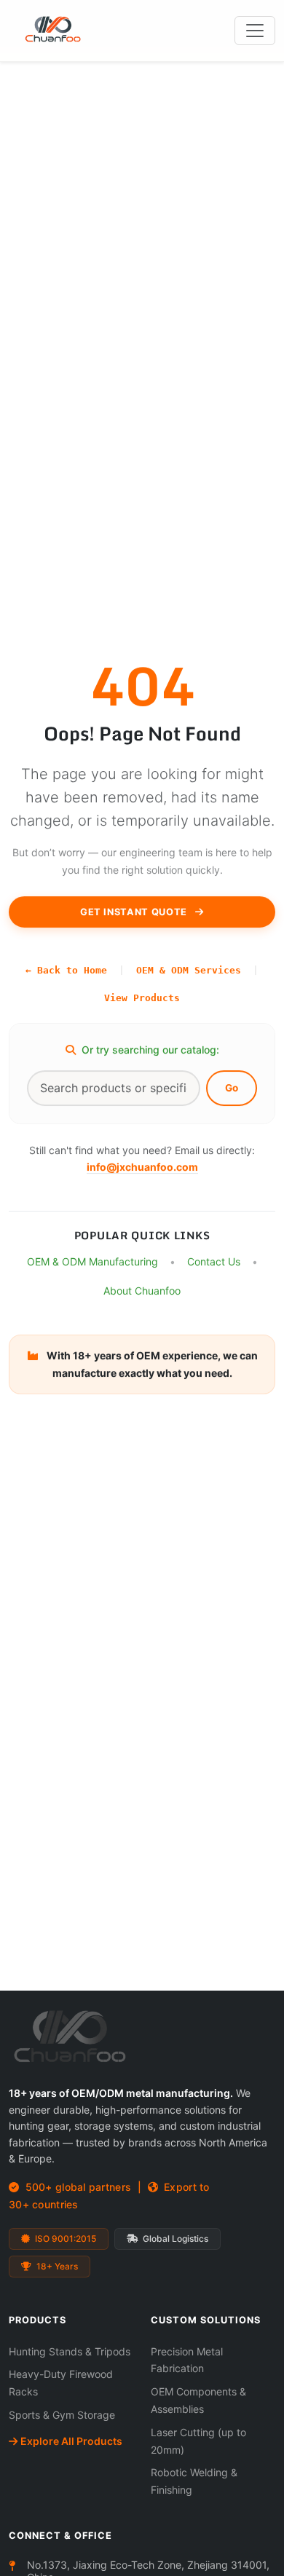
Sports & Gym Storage (62, 2415)
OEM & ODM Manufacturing (92, 1262)
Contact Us (214, 1262)
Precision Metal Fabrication (187, 2360)
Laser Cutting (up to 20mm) (198, 2441)
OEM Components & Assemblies (198, 2400)
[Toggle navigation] (255, 31)
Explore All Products (71, 2441)
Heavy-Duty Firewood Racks (61, 2383)
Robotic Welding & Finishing (194, 2481)
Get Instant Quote (135, 912)
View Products (142, 998)
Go (232, 1089)
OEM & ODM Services (189, 970)
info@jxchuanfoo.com (142, 1168)
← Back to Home (66, 970)
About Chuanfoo (142, 1291)
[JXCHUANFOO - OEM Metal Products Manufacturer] (63, 31)
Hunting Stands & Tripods (70, 2351)
